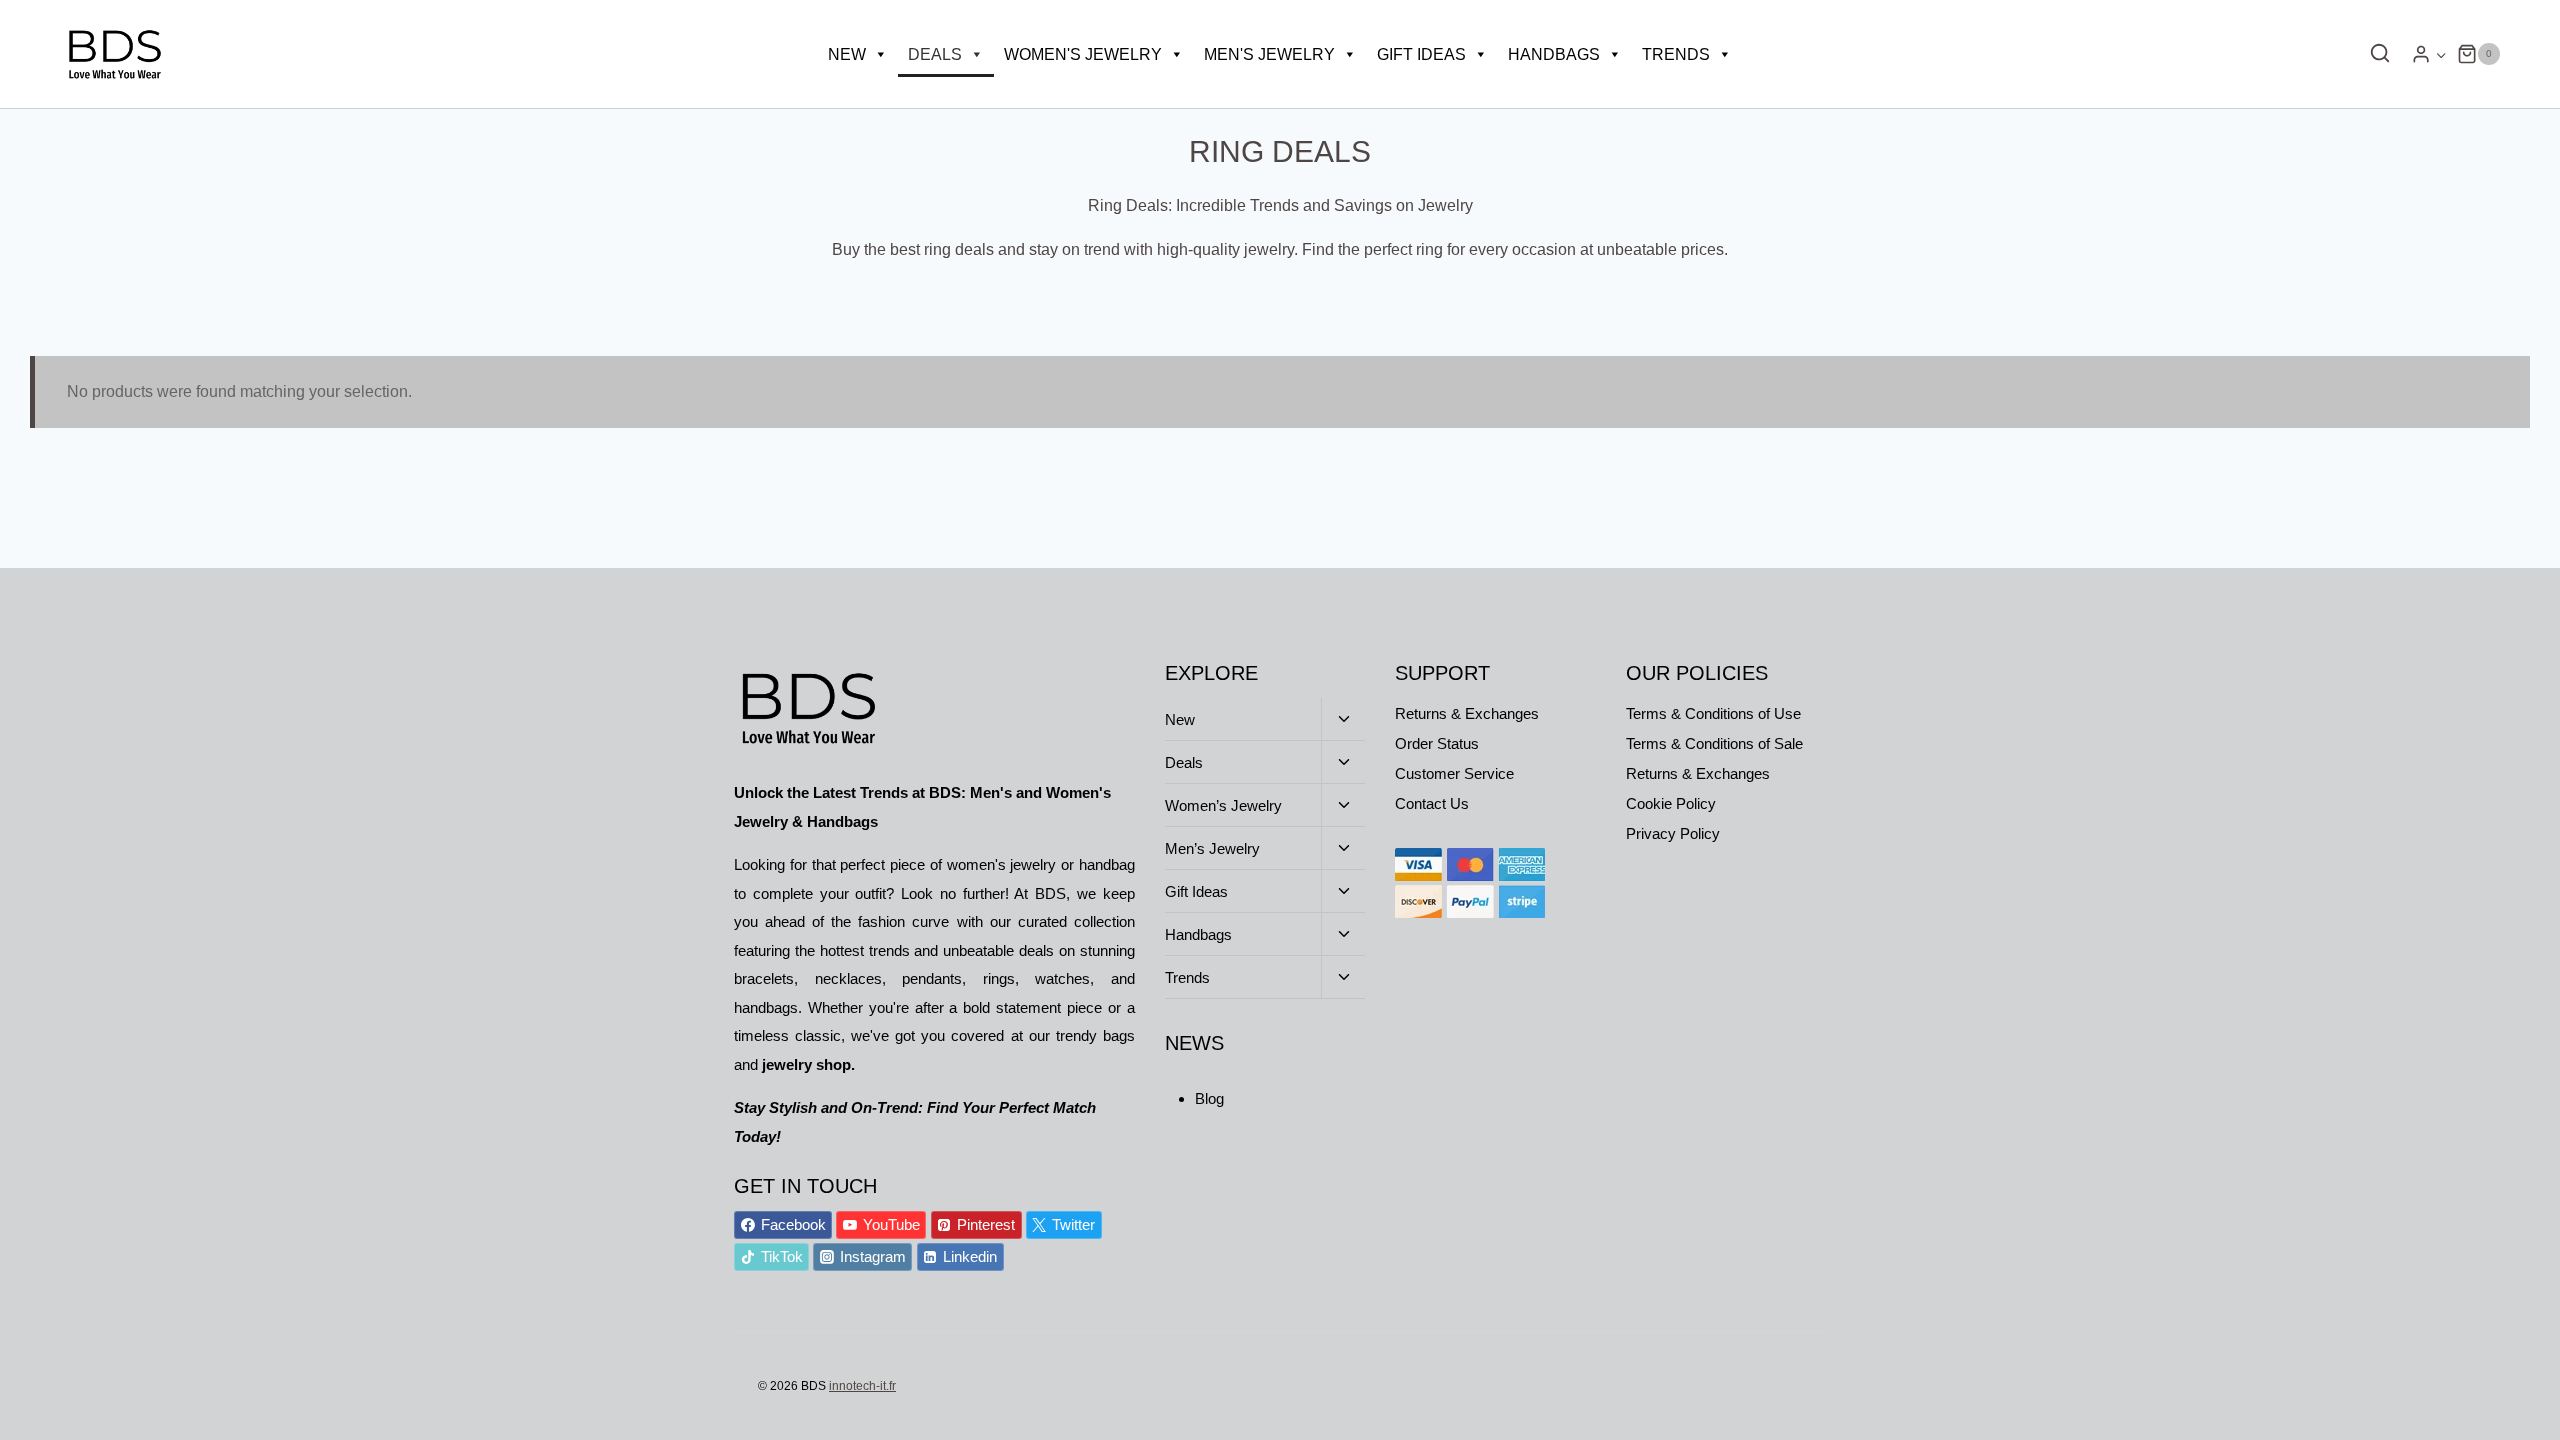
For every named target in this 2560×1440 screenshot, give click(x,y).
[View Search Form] (2375, 54)
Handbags (1554, 54)
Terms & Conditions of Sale (1714, 743)
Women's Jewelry (1083, 54)
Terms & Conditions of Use (1713, 713)
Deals (935, 54)
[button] (2440, 54)
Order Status (1437, 743)
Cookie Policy (1671, 803)
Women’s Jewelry (1223, 805)
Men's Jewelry (1269, 54)
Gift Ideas (1421, 54)
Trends (1676, 54)
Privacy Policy (1673, 833)
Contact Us (1432, 803)
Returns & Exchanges (1467, 713)
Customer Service (1454, 773)
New (847, 54)
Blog (1209, 1098)
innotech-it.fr (862, 1386)
